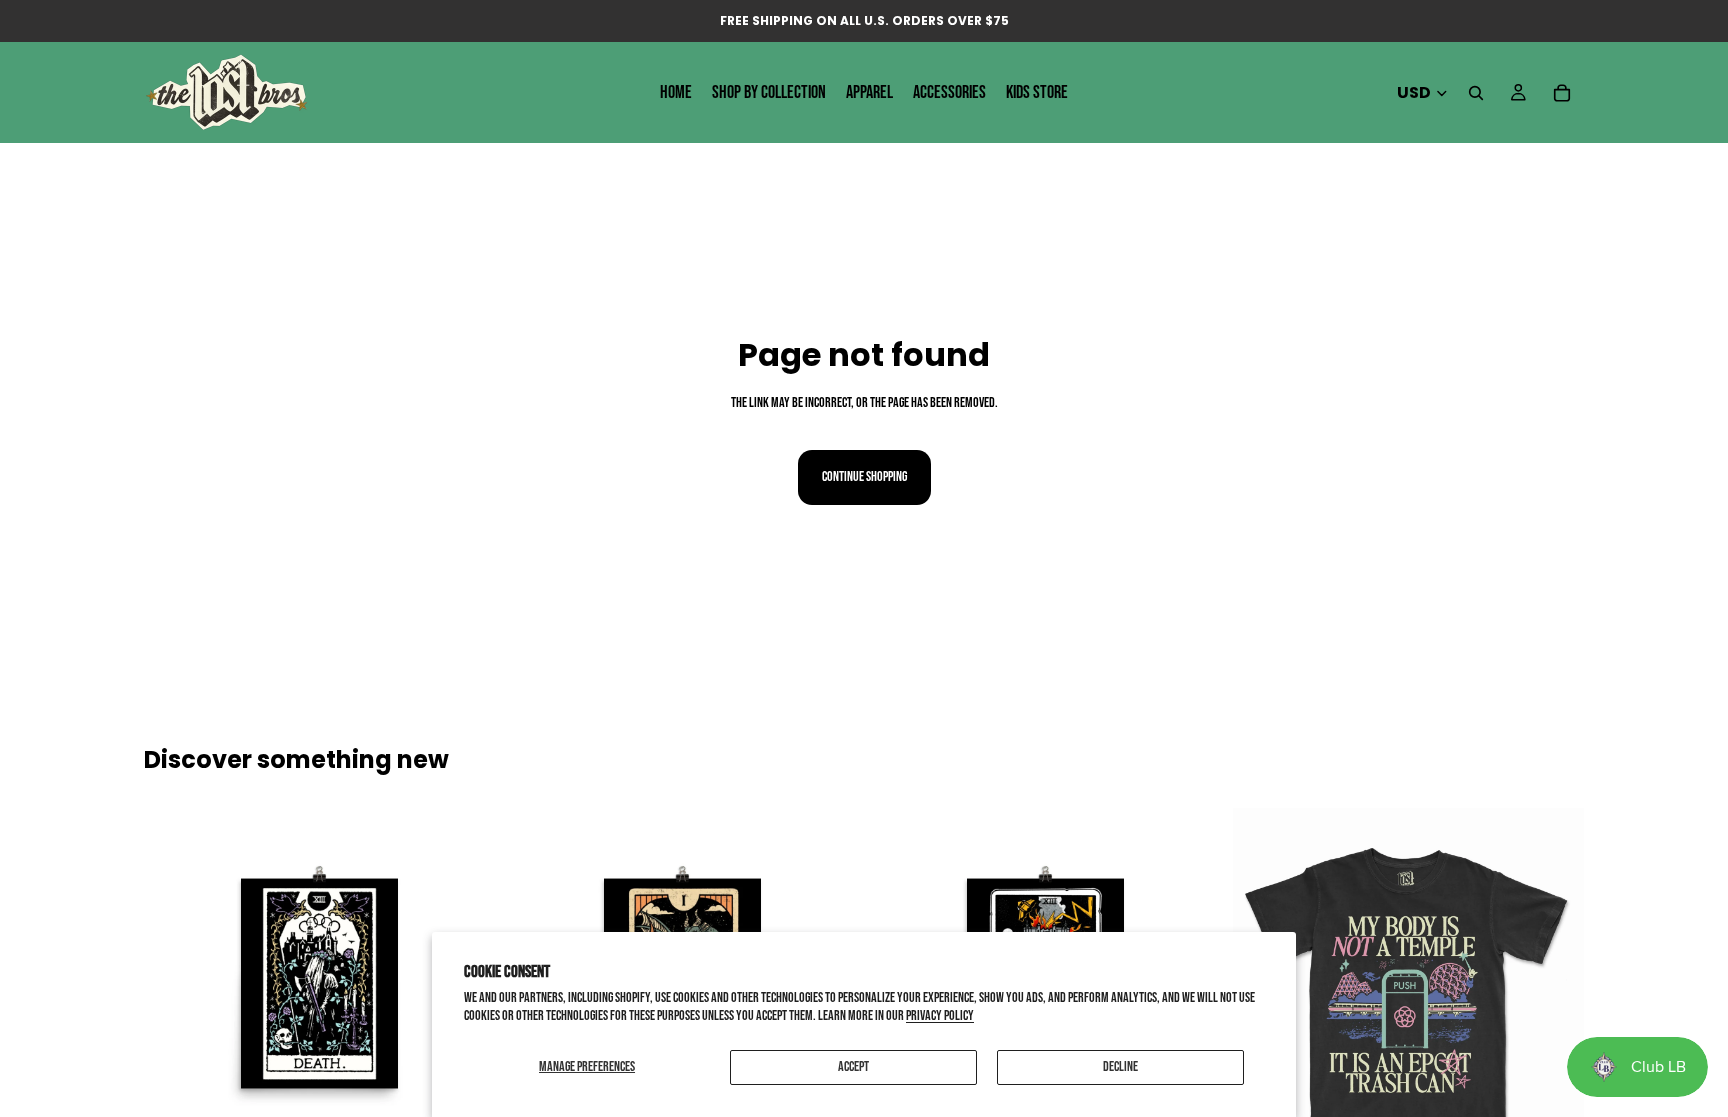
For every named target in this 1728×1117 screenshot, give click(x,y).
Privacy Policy (940, 1015)
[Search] (1476, 93)
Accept (853, 1066)
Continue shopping (864, 476)
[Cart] (1562, 93)
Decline (1120, 1066)
